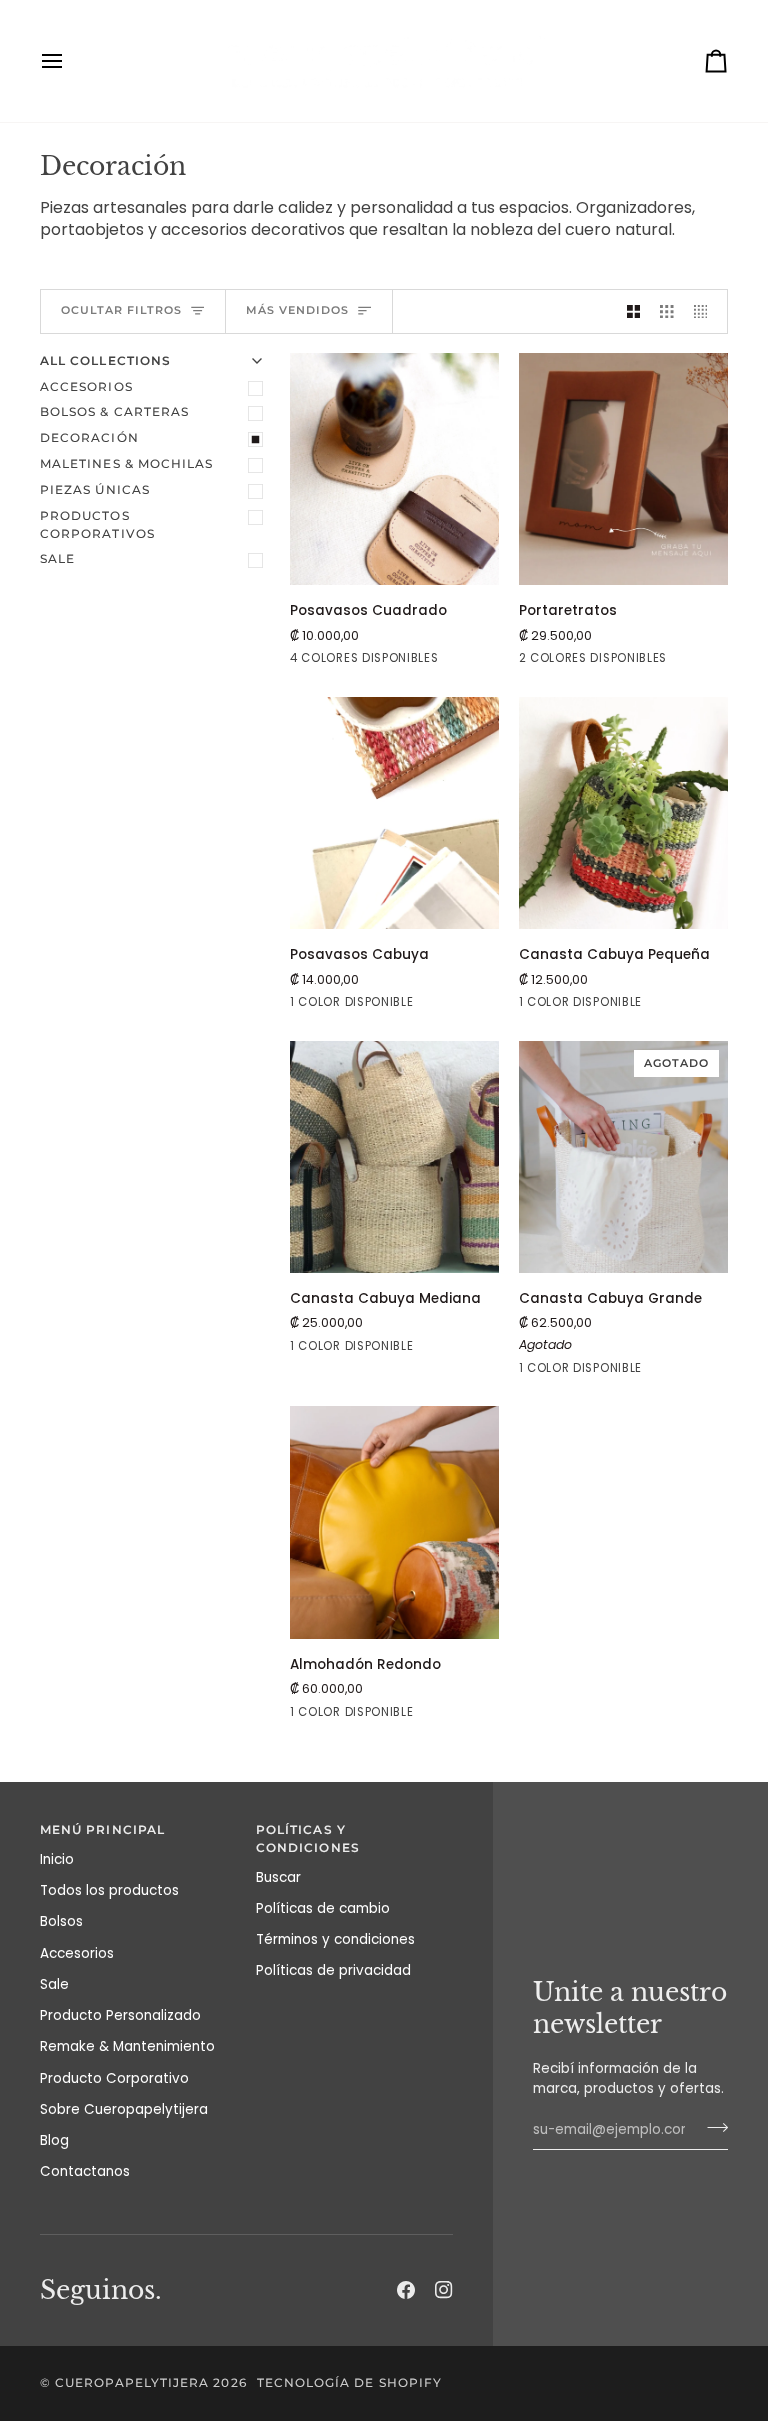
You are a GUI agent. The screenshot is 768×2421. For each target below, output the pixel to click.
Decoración (89, 438)
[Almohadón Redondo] (394, 1522)
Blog (54, 2140)
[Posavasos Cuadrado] (394, 469)
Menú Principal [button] (102, 1830)
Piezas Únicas (95, 490)
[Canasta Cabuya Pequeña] (623, 813)
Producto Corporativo (114, 2078)
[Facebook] (406, 2290)
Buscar (278, 1877)
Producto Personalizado (120, 2015)
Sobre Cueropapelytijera (124, 2109)
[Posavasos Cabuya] (394, 813)
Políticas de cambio (323, 1908)
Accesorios (86, 387)
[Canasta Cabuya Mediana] (394, 1157)
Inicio (57, 1859)
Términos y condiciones (335, 1939)
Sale (57, 559)
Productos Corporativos (97, 525)
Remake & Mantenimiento (127, 2046)
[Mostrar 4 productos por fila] (706, 311)
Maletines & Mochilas (126, 464)
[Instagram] (444, 2290)
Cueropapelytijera (132, 2383)
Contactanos (85, 2171)
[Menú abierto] (70, 61)
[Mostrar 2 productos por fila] (634, 311)
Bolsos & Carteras (114, 412)
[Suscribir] (711, 2127)
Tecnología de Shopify (349, 2383)
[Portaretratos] (623, 469)
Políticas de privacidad (333, 1970)
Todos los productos (109, 1890)
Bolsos (61, 1921)
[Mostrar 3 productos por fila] (667, 311)
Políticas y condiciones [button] (308, 1839)
